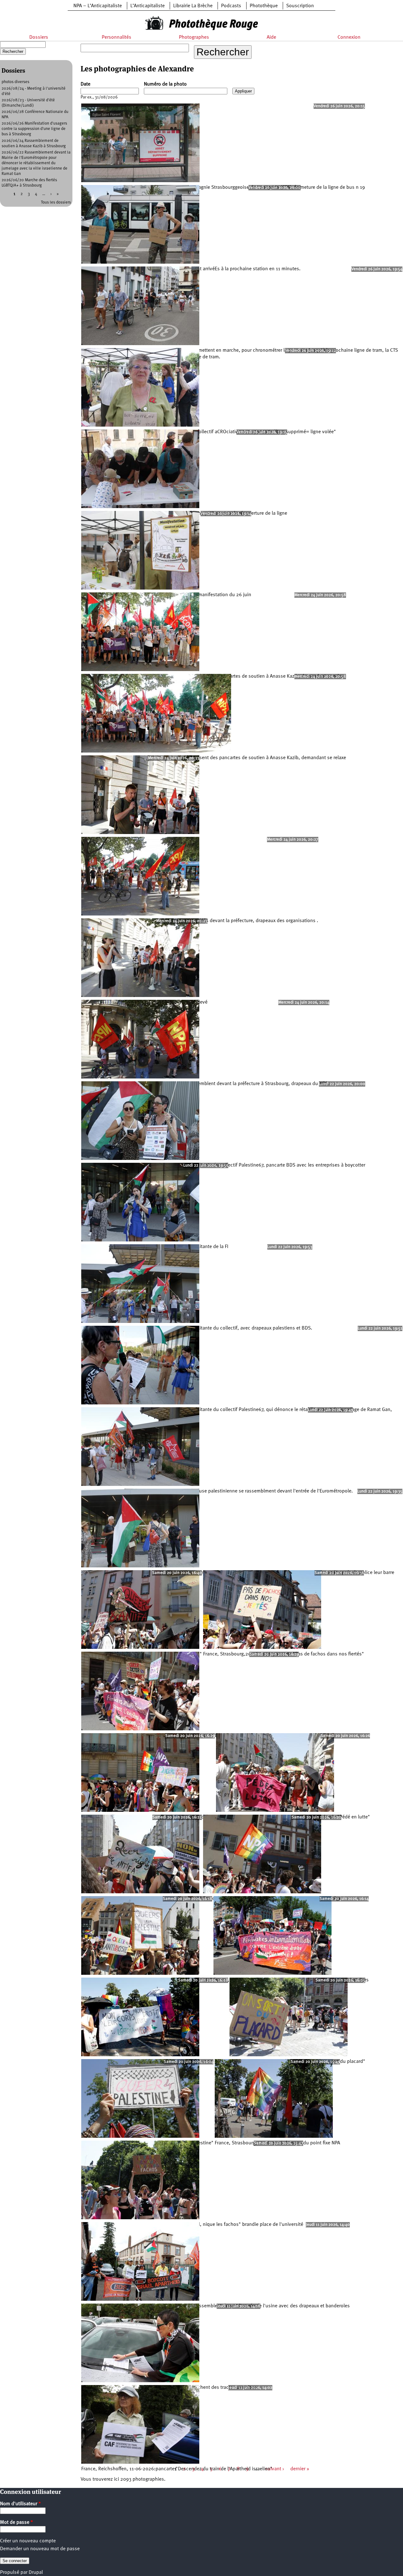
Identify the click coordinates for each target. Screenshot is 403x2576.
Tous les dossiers (56, 202)
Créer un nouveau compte (28, 2541)
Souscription (300, 6)
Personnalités (116, 37)
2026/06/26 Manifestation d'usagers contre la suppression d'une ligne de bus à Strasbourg (34, 129)
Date (85, 84)
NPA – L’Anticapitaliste (98, 6)
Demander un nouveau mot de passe (40, 2549)
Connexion (349, 37)
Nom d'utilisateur (20, 2504)
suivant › (275, 2469)
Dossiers (39, 37)
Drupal (36, 2573)
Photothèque (264, 6)
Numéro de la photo (165, 84)
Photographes (194, 37)
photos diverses (15, 82)
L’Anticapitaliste (148, 6)
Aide (271, 37)
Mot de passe (17, 2523)
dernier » (300, 2469)
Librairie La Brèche (193, 6)
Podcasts (231, 6)
